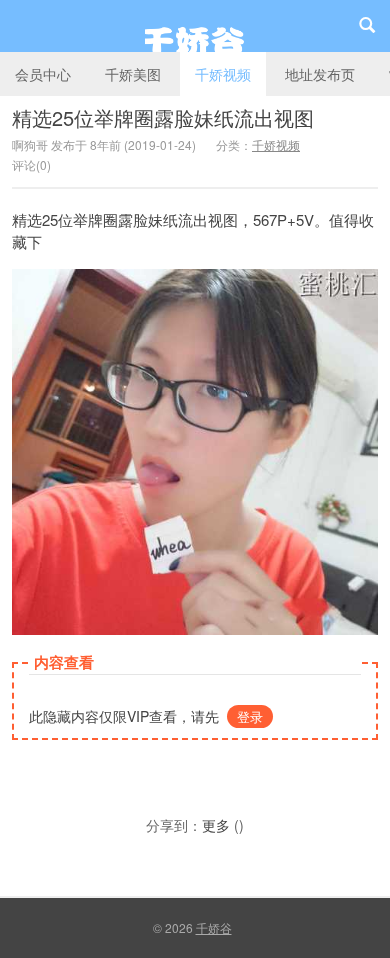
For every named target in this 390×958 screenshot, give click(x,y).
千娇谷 (195, 26)
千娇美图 (133, 74)
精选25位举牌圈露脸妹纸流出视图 (163, 117)
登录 (250, 716)
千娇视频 (223, 74)
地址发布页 (320, 74)
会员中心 (43, 74)
